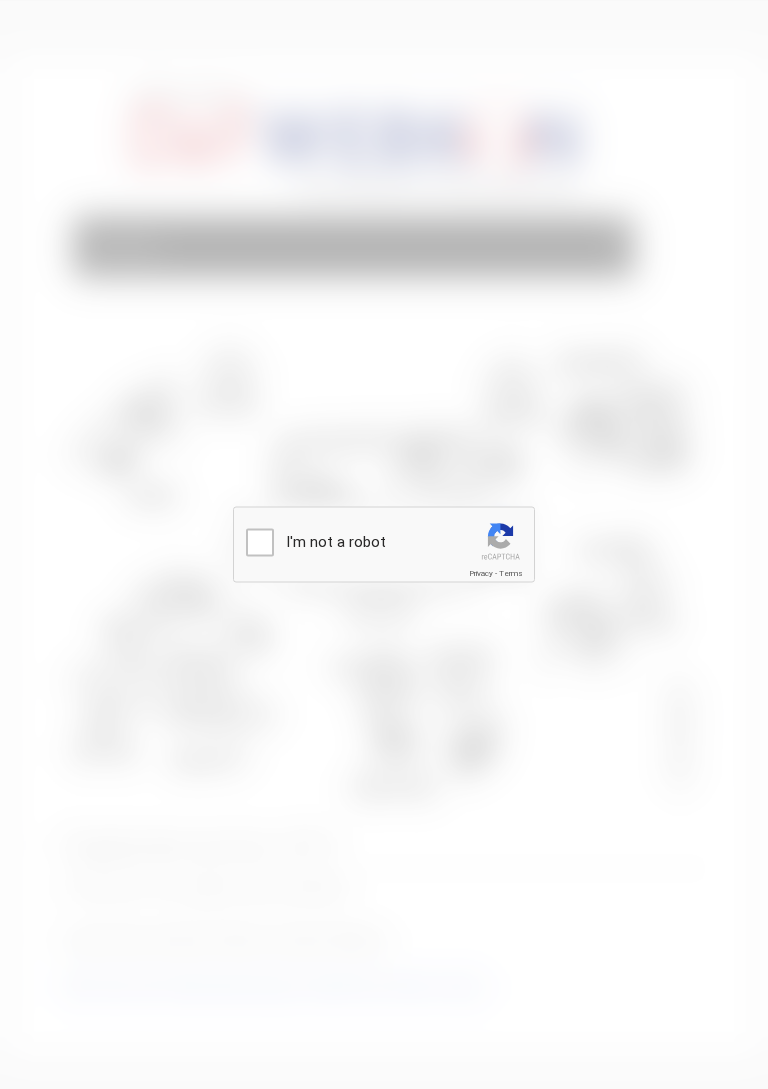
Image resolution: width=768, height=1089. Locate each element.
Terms (511, 573)
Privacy (481, 573)
